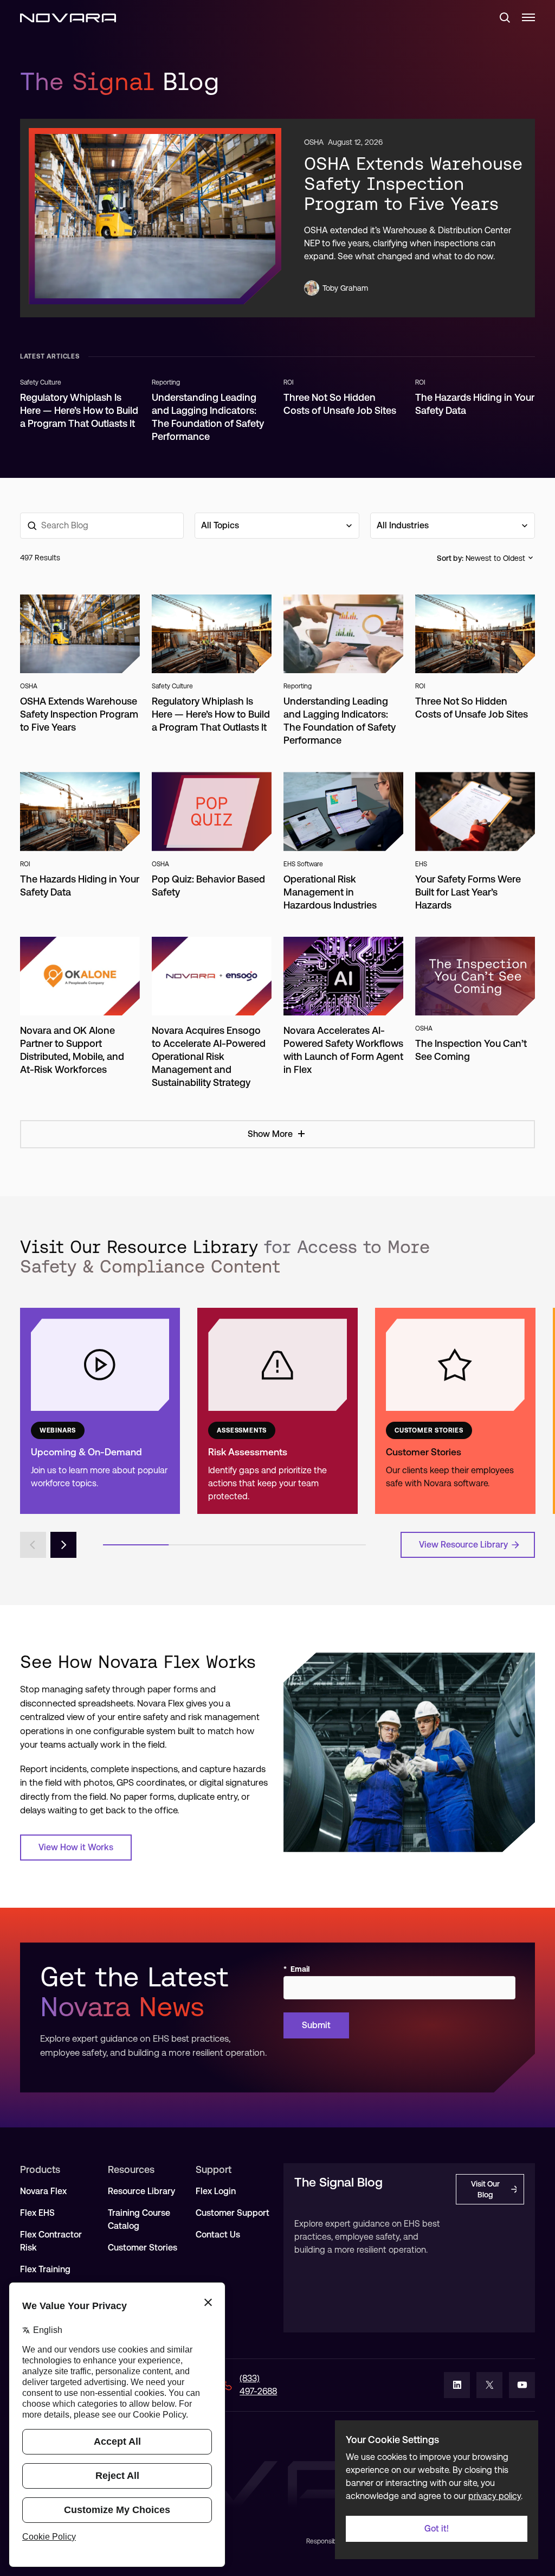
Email (296, 1969)
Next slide (63, 1545)
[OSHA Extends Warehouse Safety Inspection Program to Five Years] (155, 216)
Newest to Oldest (495, 558)
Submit (316, 2025)
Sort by (449, 558)
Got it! (437, 2529)
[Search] (500, 17)
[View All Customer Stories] (455, 1411)
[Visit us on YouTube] (522, 2385)
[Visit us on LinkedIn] (457, 2385)
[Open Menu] (528, 17)
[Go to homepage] (68, 17)
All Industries (403, 525)
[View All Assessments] (277, 1411)
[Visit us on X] (489, 2385)
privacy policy (495, 2496)
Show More (270, 1134)
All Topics (220, 525)
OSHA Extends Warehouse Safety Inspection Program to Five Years (413, 183)
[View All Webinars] (100, 1411)
